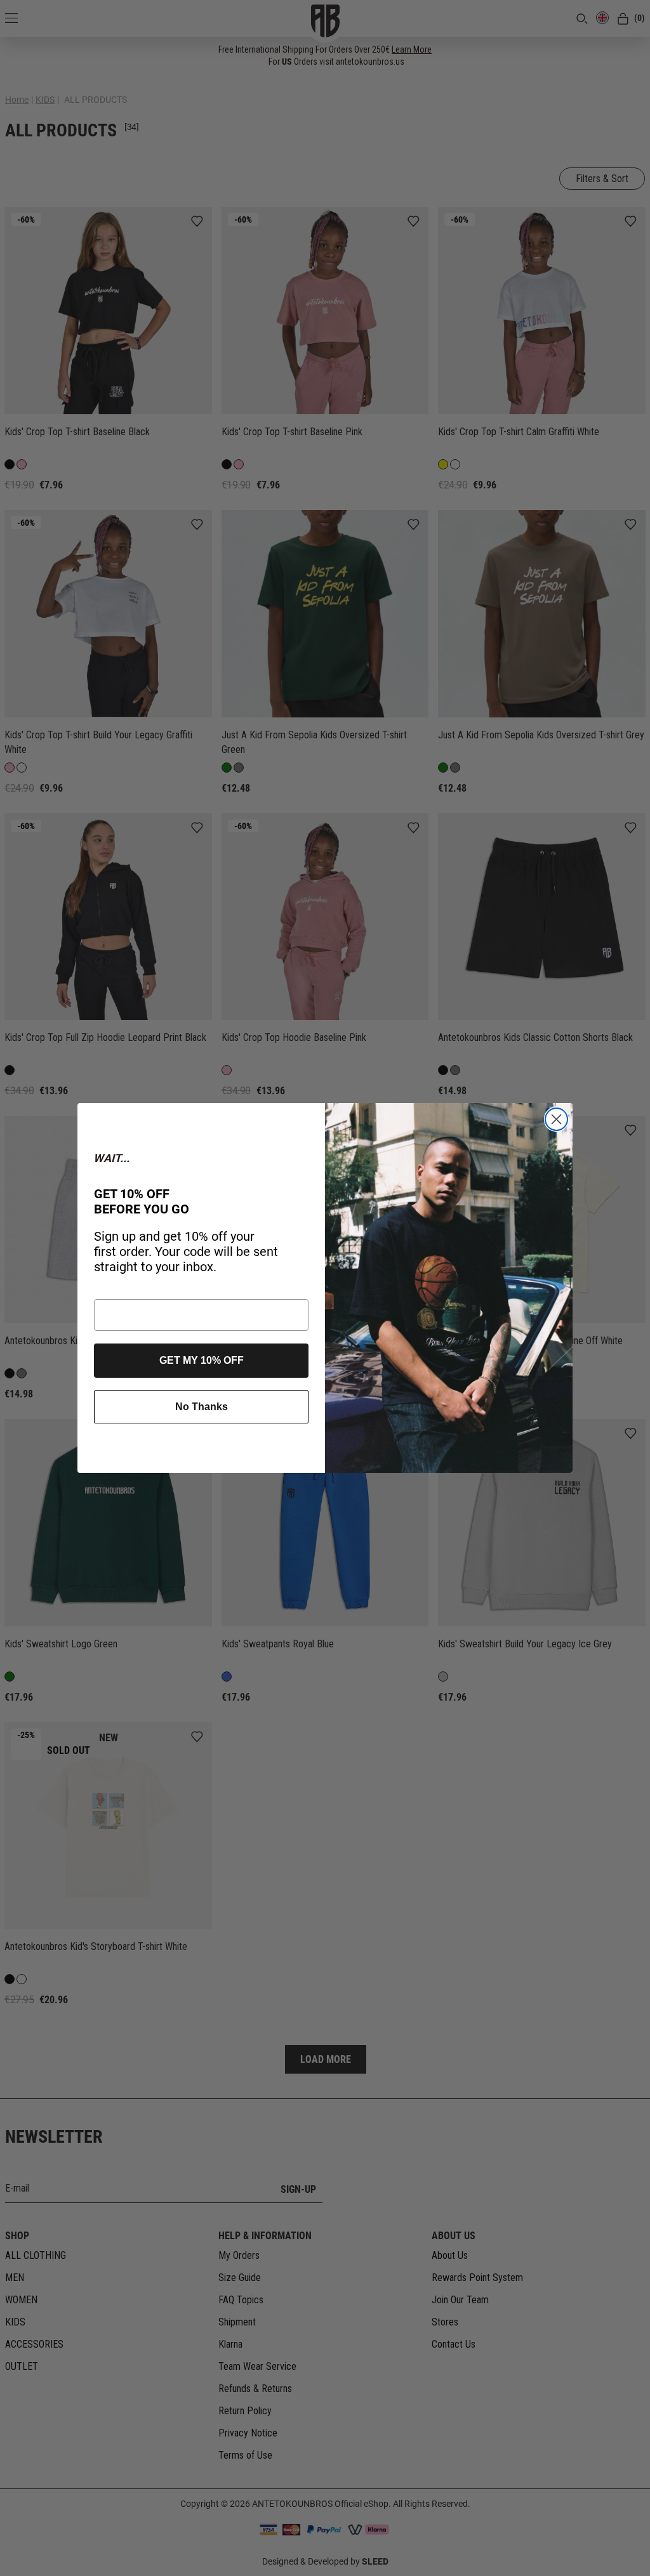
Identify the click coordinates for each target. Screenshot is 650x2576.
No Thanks (202, 1407)
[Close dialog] (556, 1119)
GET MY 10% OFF (202, 1360)
